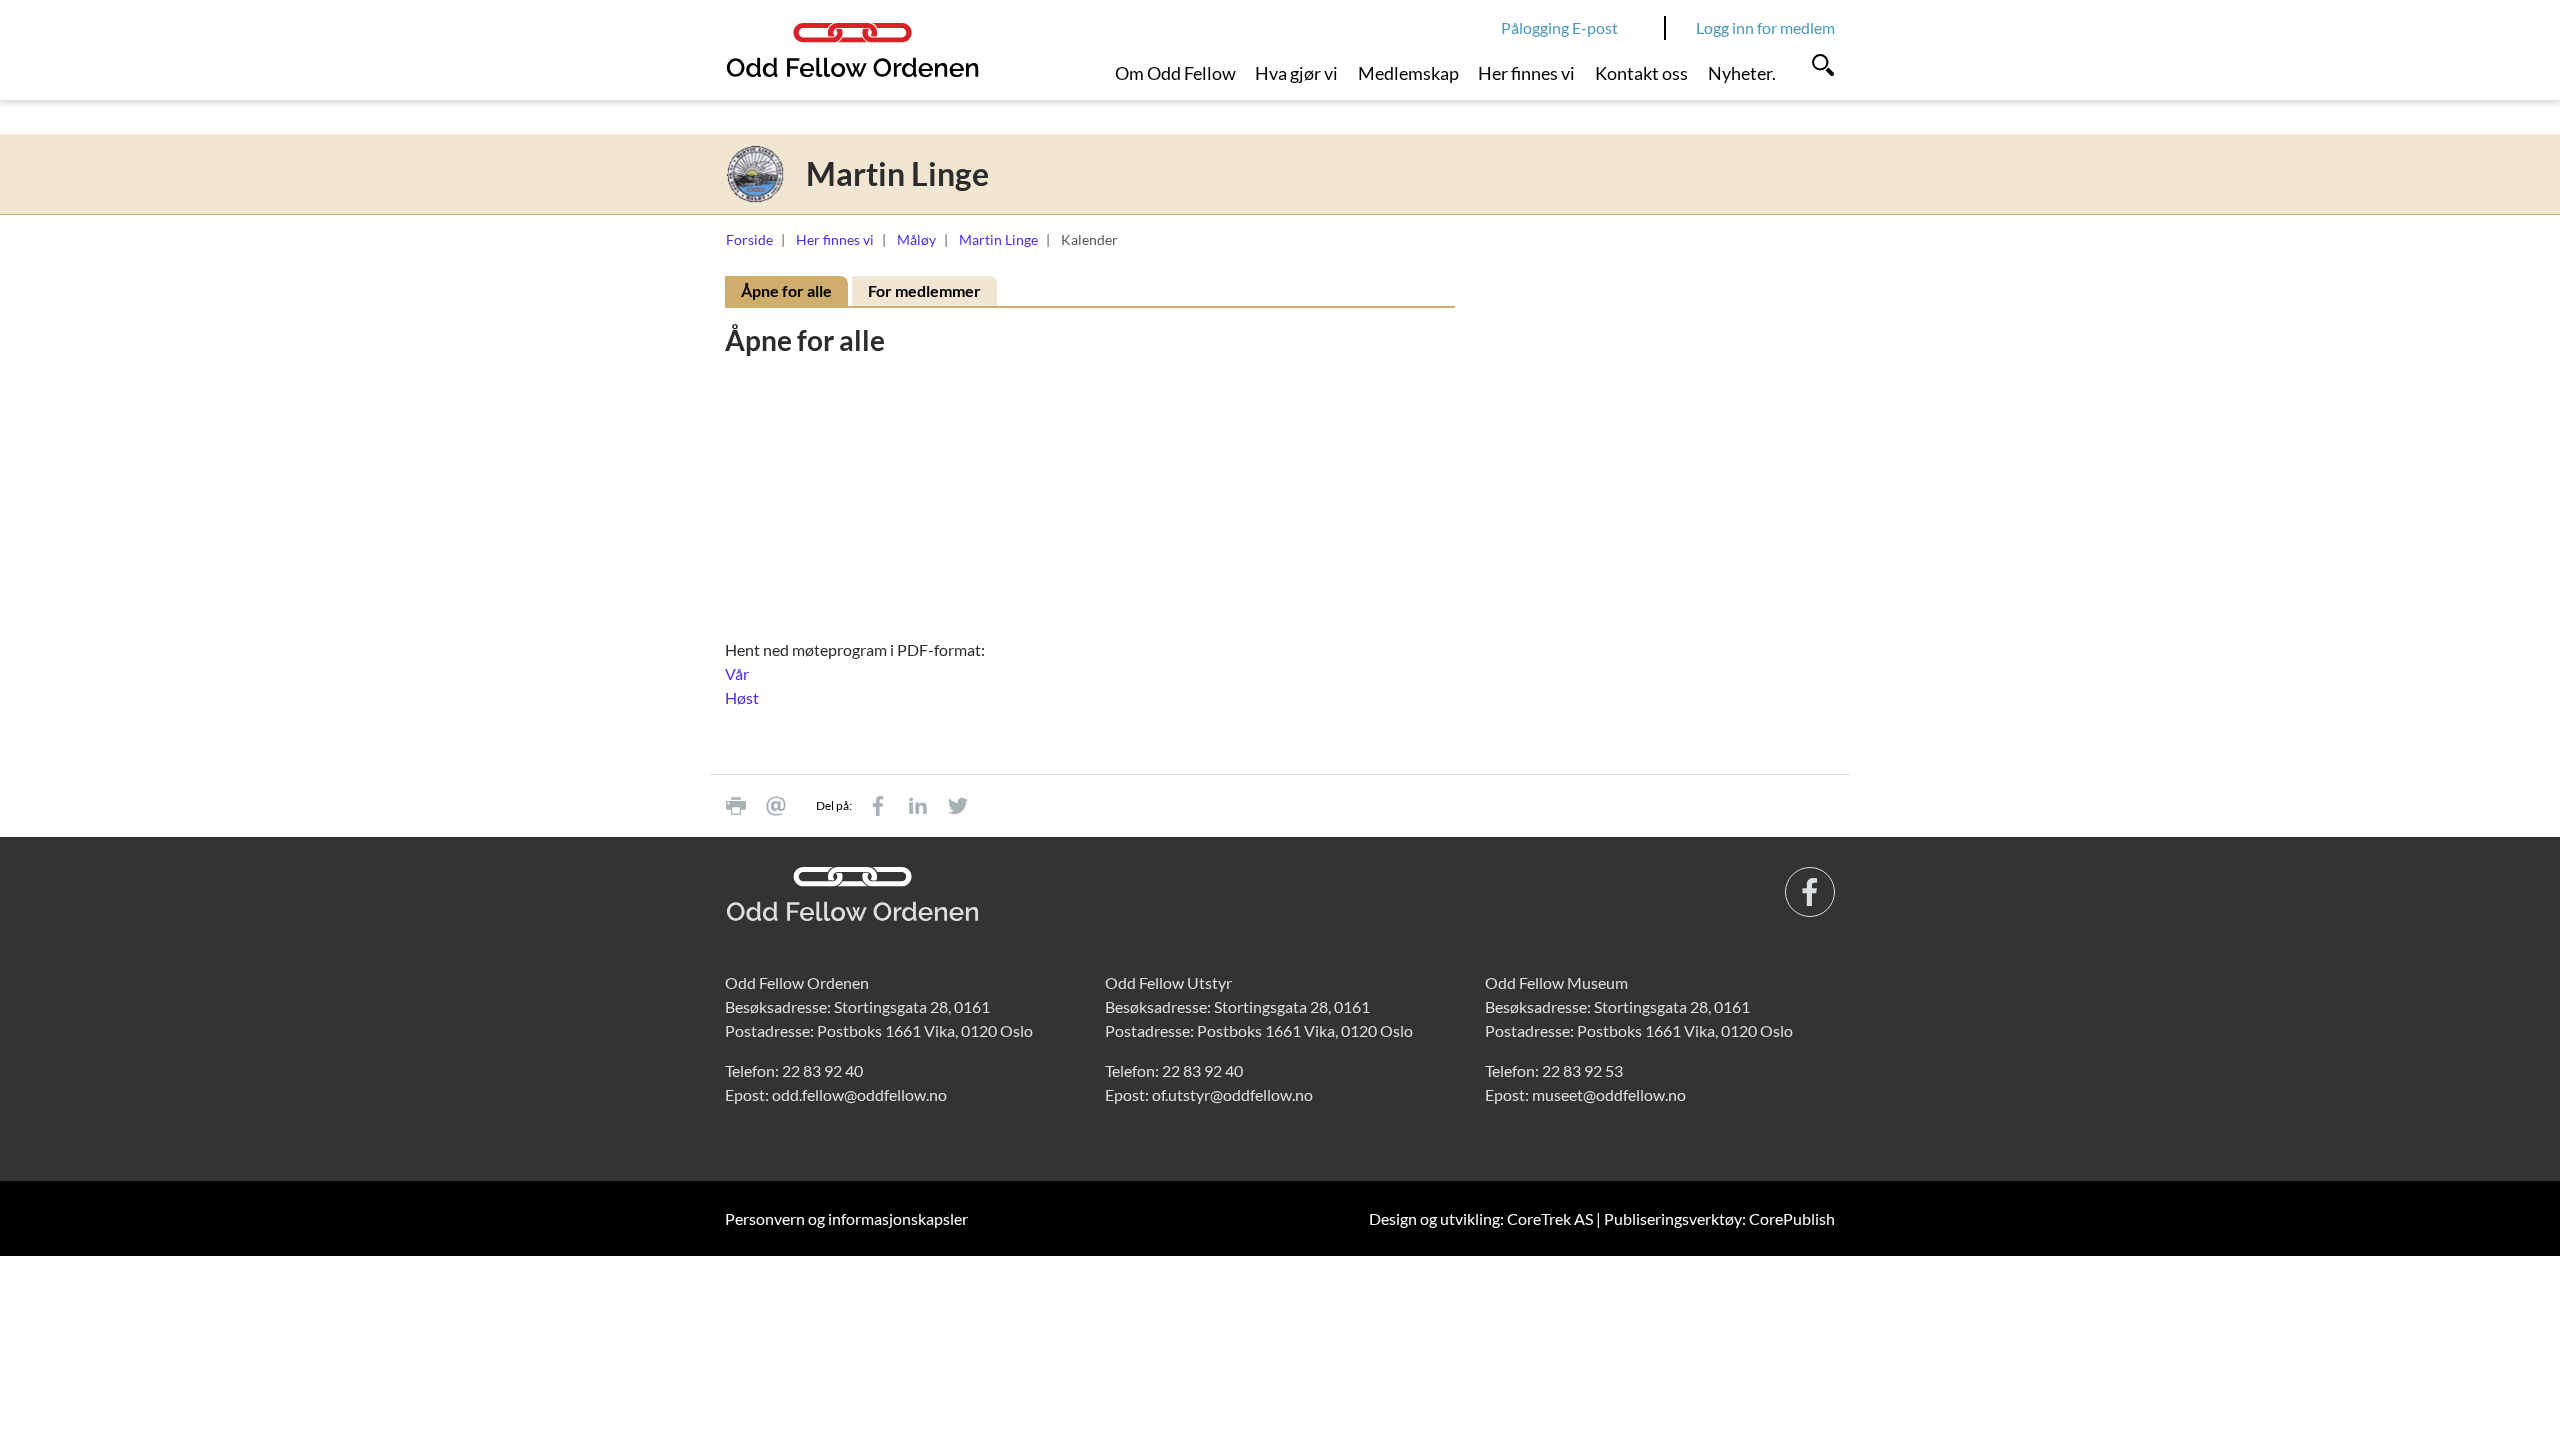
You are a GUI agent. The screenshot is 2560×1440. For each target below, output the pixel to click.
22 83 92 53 (1582, 1070)
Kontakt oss (1641, 73)
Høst (742, 697)
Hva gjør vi (1296, 73)
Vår (737, 673)
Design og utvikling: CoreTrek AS (1481, 1218)
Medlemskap (1408, 73)
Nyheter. (1742, 73)
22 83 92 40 (822, 1070)
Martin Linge (998, 239)
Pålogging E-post (1559, 27)
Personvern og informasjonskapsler (846, 1218)
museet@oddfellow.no (1609, 1094)
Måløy (916, 239)
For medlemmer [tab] (924, 290)
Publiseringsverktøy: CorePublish (1719, 1218)
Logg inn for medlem (1765, 27)
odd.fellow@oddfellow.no (859, 1094)
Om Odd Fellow (1175, 73)
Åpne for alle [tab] (786, 290)
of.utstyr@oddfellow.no (1232, 1094)
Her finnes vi (1526, 73)
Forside (749, 239)
